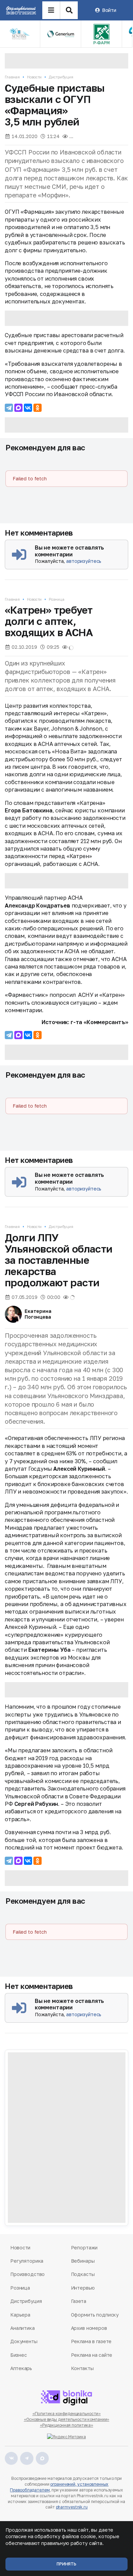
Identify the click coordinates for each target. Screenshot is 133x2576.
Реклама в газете (91, 2341)
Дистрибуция (61, 77)
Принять (66, 2564)
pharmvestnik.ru (72, 2507)
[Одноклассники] (38, 408)
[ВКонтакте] (28, 408)
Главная (12, 77)
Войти (109, 10)
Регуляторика (27, 2261)
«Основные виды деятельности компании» (67, 2419)
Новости (34, 77)
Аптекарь (21, 2368)
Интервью (83, 2288)
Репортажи (84, 2248)
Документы (24, 2341)
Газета (79, 2301)
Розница (56, 599)
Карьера (20, 2315)
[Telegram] (9, 408)
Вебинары (83, 2261)
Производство (27, 2274)
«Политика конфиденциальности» (67, 2414)
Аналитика (23, 2328)
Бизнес (18, 2355)
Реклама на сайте (92, 2355)
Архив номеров (89, 2328)
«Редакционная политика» (66, 2425)
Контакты (82, 2368)
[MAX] (18, 408)
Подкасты (83, 2274)
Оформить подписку (95, 2315)
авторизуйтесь (84, 561)
